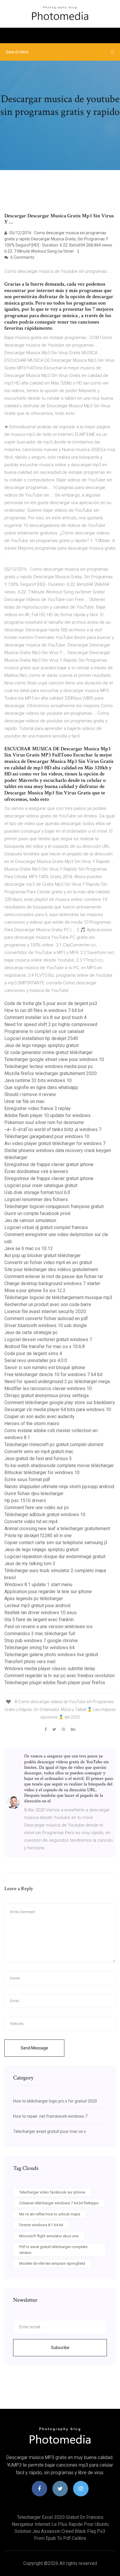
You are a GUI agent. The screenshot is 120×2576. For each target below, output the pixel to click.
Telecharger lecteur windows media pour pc (49, 1066)
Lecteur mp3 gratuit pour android (37, 1606)
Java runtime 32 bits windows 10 (38, 1080)
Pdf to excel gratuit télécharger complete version (53, 2250)
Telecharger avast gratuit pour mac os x (50, 2131)
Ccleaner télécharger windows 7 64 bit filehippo (59, 2203)
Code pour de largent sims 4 (33, 1353)
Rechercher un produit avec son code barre (48, 1304)
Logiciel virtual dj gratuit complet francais (46, 1227)
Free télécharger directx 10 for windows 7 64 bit (53, 1374)
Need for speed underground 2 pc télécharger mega (57, 1382)
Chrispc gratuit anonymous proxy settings (47, 1396)
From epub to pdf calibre (60, 2538)
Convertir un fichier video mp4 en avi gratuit (48, 1262)
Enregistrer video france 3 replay (38, 1108)
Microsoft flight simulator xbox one (49, 2236)
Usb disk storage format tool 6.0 (37, 1192)
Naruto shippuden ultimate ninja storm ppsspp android (59, 1487)
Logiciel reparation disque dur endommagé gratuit (55, 1557)
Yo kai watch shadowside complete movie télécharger (59, 1466)
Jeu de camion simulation (30, 1220)
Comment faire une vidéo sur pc (37, 1508)
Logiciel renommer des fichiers (36, 1199)
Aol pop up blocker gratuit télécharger (43, 1255)
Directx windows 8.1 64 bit (41, 2225)
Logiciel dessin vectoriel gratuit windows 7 (48, 1339)
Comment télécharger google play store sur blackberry (60, 1403)
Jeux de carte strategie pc (31, 1332)
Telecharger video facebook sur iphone (52, 2192)
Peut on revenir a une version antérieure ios (48, 1627)
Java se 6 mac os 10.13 (29, 1248)
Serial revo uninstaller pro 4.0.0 (36, 1360)
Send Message (34, 2048)
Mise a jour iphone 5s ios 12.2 (35, 1290)
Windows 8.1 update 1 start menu (38, 1585)
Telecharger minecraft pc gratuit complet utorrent (54, 1445)
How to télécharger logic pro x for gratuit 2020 (55, 2101)
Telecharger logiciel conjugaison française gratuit (54, 1206)
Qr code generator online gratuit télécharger (48, 1052)
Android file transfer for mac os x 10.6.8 (45, 1346)
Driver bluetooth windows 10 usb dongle (46, 1325)
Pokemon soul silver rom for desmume (44, 1122)
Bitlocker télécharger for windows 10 (42, 1473)
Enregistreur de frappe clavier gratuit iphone (49, 1164)
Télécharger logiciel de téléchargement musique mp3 (58, 1297)
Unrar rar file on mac (24, 1101)
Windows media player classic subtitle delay (50, 1669)
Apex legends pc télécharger (34, 1599)
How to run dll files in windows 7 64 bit (44, 1010)
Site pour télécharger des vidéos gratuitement (51, 1269)
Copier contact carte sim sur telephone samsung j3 (56, 1543)
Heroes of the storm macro (32, 1424)
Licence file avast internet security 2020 (45, 1311)
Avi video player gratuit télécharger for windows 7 (55, 1143)
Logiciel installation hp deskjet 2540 (41, 1038)
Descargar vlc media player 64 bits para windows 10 (58, 1410)
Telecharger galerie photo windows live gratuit (51, 1655)
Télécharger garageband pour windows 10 (47, 1136)
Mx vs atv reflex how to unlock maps (50, 2214)
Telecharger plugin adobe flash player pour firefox (55, 1683)
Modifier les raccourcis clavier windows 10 (48, 1389)
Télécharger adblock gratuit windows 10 (45, 1515)
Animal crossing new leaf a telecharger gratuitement (57, 1529)
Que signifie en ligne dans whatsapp (41, 1087)
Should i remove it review (30, 1094)
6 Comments (22, 257)
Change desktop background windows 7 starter (52, 1283)
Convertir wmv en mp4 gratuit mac (39, 1452)
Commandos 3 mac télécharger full (40, 1634)
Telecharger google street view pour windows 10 (54, 1059)
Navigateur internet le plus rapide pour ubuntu (60, 2524)
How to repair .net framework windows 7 (50, 2116)
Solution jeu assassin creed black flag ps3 (60, 2531)
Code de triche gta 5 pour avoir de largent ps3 (51, 1003)
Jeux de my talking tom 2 (30, 1564)
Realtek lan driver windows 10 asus (40, 1613)
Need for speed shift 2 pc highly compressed (51, 1024)
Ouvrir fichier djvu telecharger (34, 1494)
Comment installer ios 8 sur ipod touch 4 (45, 1017)
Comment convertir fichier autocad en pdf (46, 1318)
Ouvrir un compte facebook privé (37, 1213)
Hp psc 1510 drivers (25, 1501)
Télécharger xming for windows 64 (39, 1648)
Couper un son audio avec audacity (39, 1417)
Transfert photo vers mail (30, 1662)
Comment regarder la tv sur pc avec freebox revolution (60, 1676)
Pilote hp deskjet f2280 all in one (38, 1536)
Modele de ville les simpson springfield (52, 2263)
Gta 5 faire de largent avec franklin (39, 1620)
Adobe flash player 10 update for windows (47, 1115)
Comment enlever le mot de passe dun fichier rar (54, 1276)
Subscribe (60, 2348)
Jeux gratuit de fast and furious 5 (38, 1459)
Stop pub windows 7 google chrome (41, 1641)
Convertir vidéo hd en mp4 (31, 1522)
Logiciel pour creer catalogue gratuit (41, 1185)
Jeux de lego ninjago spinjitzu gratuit (42, 1045)
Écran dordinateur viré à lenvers (36, 1171)
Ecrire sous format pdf (27, 1480)
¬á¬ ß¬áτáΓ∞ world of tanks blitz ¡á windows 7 (53, 1129)
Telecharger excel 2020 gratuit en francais (60, 2517)
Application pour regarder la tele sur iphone (48, 1592)
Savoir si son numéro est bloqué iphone (45, 1367)
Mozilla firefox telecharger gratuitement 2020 (51, 1073)
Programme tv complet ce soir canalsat (44, 1031)
